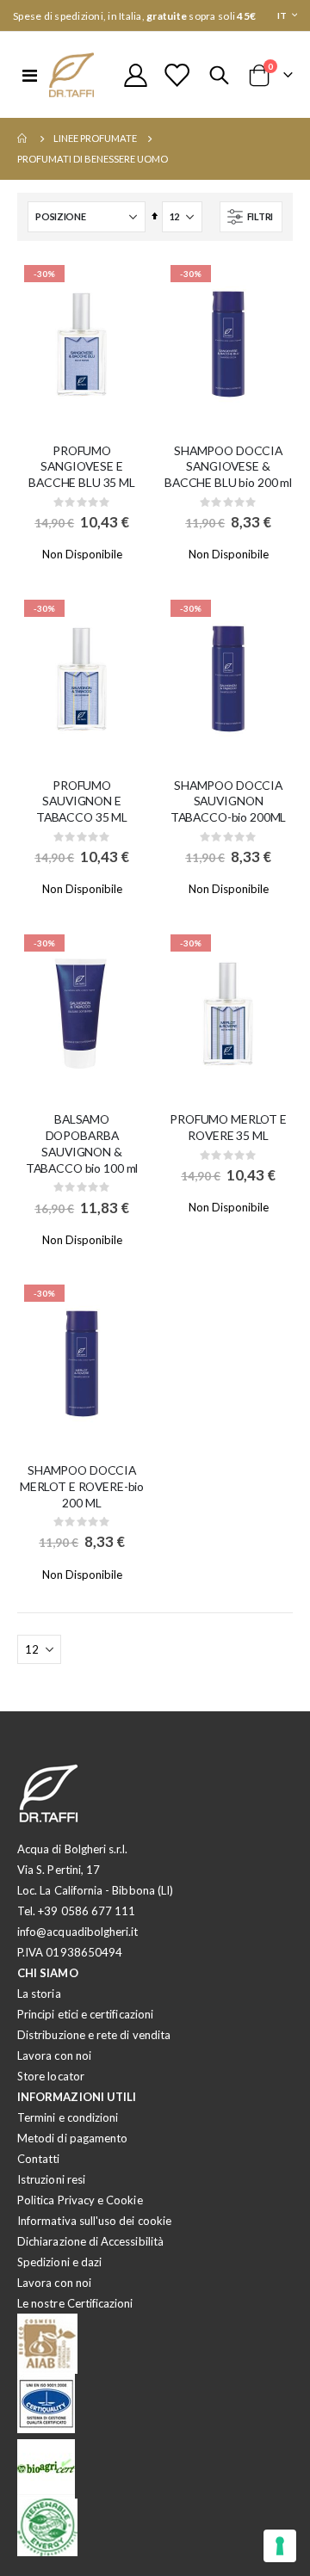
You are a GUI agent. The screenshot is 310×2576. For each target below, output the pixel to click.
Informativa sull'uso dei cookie (94, 2221)
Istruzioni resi (51, 2179)
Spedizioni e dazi (59, 2262)
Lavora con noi (54, 2055)
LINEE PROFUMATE (95, 138)
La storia (39, 1994)
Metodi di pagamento (72, 2138)
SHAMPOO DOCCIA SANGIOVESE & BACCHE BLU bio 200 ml (228, 467)
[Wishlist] (177, 75)
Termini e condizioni (68, 2117)
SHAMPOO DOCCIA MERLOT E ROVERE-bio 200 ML (82, 1486)
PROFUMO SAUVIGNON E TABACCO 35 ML (82, 801)
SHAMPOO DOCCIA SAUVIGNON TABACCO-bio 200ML (229, 801)
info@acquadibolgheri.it (78, 1932)
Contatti (39, 2159)
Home (23, 139)
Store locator (51, 2076)
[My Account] (136, 75)
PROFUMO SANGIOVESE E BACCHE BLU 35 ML (82, 467)
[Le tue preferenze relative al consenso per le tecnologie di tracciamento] (280, 2546)
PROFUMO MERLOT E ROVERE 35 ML (228, 1127)
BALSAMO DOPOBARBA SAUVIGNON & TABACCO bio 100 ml (82, 1143)
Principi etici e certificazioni (85, 2014)
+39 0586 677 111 (87, 1911)
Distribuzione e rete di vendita (94, 2035)
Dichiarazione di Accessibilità (90, 2241)
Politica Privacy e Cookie (80, 2200)
